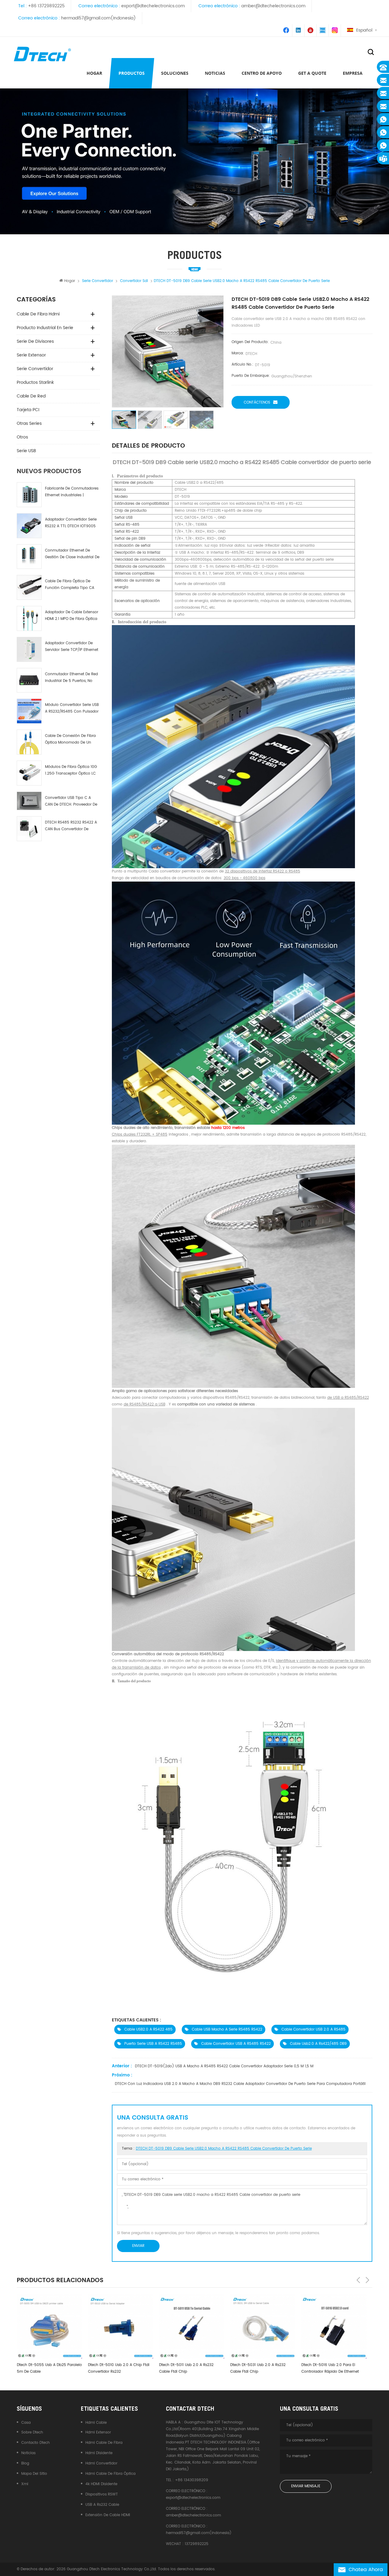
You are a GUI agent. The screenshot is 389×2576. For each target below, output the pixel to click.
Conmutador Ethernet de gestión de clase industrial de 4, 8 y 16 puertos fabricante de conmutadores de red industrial (72, 554)
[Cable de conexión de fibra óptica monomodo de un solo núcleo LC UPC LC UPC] (29, 742)
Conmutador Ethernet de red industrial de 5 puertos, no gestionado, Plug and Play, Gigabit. (71, 678)
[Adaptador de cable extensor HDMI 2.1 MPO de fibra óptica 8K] (29, 618)
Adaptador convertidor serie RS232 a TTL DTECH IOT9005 (71, 523)
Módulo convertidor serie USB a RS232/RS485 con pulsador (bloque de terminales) (72, 708)
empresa (353, 73)
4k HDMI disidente (101, 2484)
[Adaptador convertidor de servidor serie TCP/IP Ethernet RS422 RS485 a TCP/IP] (29, 649)
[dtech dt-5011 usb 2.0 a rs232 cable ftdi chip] (120, 2326)
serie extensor (31, 355)
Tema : (217, 2149)
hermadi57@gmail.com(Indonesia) (98, 18)
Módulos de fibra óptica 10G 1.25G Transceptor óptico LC (71, 770)
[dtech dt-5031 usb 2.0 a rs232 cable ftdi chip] (191, 2326)
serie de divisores (35, 341)
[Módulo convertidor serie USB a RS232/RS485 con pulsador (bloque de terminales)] (29, 711)
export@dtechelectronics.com (153, 6)
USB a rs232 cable (102, 2505)
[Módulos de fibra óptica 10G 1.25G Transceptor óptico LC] (29, 773)
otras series (29, 423)
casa (26, 2423)
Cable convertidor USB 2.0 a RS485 (313, 2029)
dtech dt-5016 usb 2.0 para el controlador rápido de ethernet (259, 2368)
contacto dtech (36, 2443)
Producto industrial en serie (45, 328)
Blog (25, 2463)
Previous (358, 2280)
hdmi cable (96, 2423)
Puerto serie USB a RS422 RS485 (153, 2044)
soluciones (175, 73)
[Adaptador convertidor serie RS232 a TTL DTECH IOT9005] (29, 526)
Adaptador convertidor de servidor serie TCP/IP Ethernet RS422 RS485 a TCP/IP (72, 647)
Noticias (215, 73)
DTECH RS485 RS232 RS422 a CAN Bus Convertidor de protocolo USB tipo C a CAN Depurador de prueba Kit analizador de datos (71, 826)
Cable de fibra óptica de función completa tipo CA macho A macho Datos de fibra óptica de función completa (70, 585)
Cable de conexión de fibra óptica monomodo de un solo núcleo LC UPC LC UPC (70, 739)
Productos (132, 73)
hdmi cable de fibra (104, 2443)
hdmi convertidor (101, 2463)
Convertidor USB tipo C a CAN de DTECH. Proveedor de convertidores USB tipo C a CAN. (71, 801)
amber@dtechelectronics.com (273, 6)
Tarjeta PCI (28, 410)
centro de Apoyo (262, 73)
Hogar (94, 73)
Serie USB (26, 451)
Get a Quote (312, 73)
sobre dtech (32, 2432)
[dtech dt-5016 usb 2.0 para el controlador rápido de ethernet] (263, 2326)
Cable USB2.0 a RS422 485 (148, 2029)
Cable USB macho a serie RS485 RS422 (227, 2029)
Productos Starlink (35, 382)
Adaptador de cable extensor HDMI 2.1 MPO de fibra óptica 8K (72, 616)
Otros (22, 437)
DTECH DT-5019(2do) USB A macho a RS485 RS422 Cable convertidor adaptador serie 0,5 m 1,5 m (224, 2066)
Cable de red (31, 396)
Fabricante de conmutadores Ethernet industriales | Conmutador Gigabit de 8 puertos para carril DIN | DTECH (72, 492)
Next (367, 2280)
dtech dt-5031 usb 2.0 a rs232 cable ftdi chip (187, 2368)
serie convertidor (35, 369)
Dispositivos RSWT (102, 2494)
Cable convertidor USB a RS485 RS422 (236, 2044)
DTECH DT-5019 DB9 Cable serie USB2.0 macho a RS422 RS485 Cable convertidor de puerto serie (224, 2149)
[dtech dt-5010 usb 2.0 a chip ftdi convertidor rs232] (49, 2326)
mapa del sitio (34, 2474)
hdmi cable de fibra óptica (110, 2474)
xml (25, 2484)
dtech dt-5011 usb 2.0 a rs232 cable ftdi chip (115, 2368)
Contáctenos (257, 402)
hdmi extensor (98, 2432)
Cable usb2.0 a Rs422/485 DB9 (318, 2044)
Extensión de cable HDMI (108, 2515)
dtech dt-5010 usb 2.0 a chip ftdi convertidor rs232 (47, 2368)
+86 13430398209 (192, 2480)
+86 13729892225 (46, 6)
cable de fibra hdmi (38, 314)
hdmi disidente (99, 2453)
